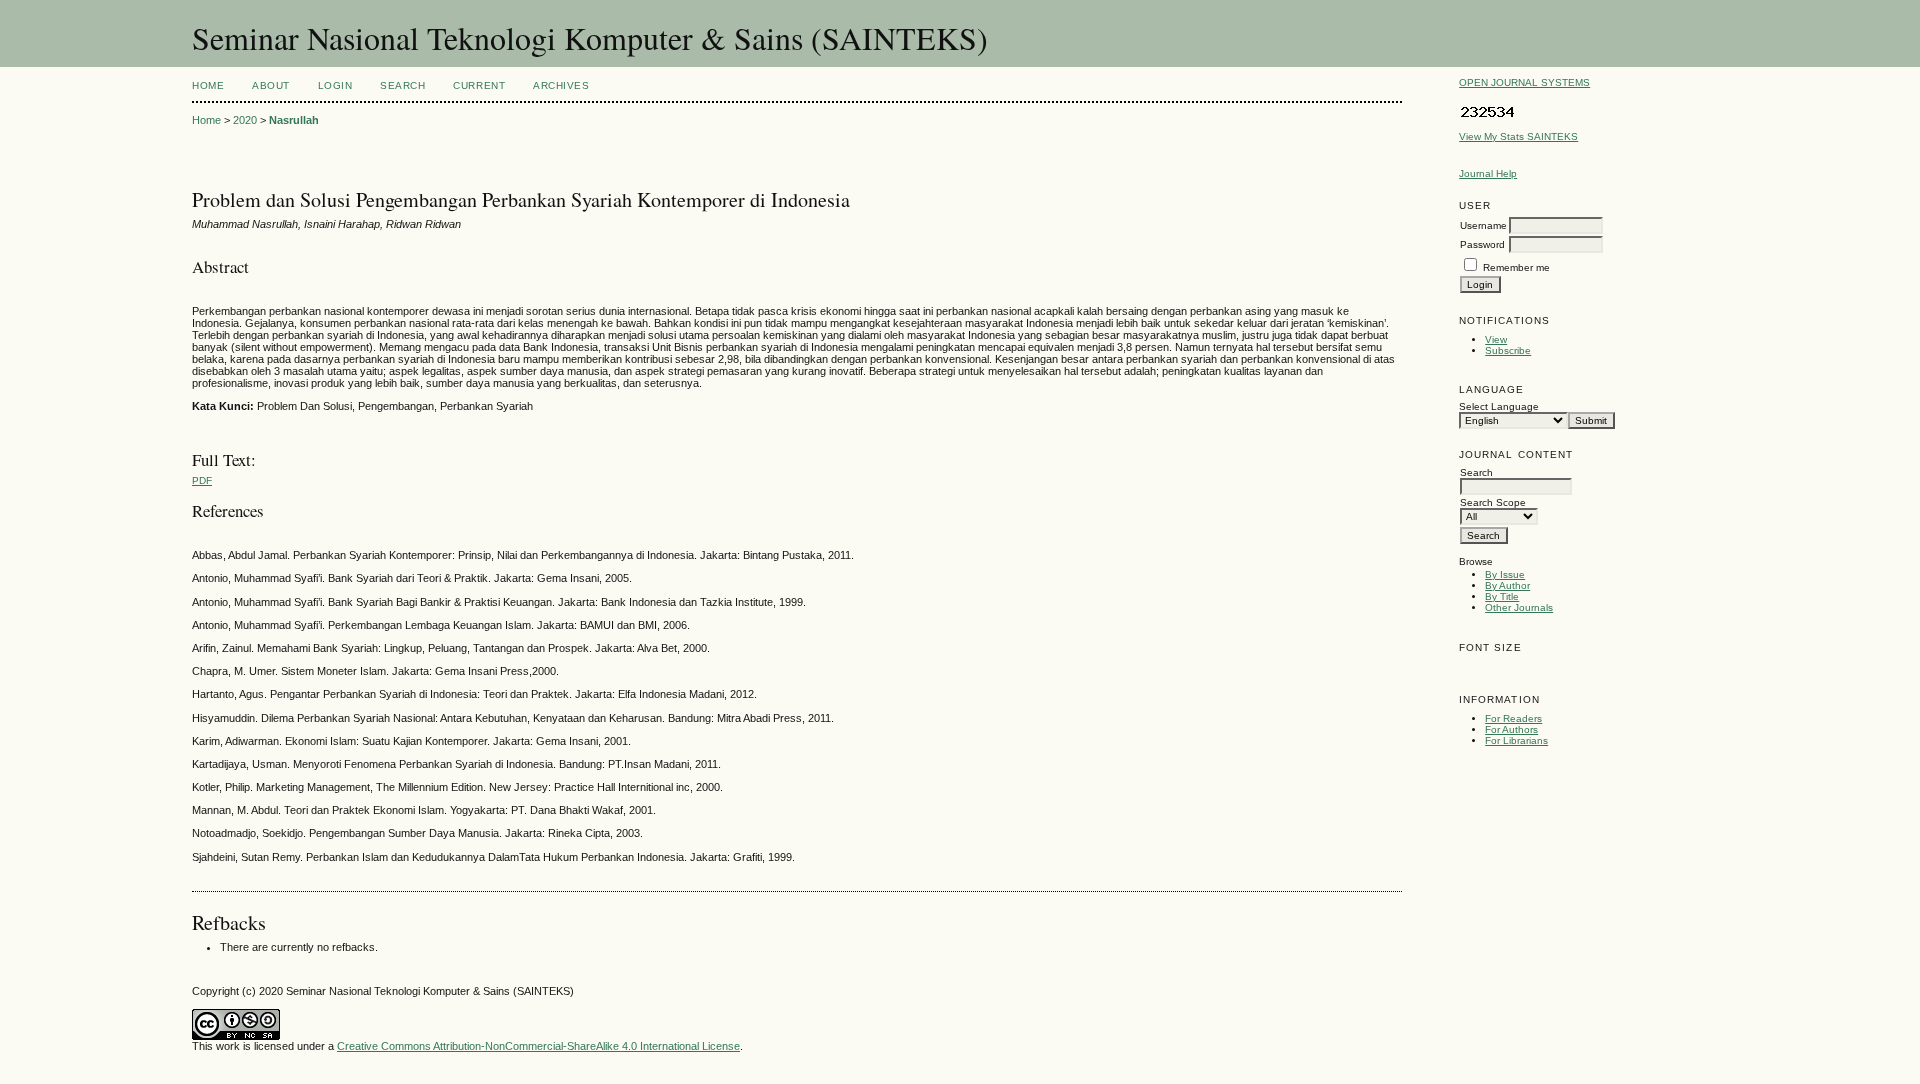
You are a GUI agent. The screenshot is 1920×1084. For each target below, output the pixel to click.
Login (335, 85)
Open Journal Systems (1524, 82)
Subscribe (1508, 350)
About (271, 85)
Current (479, 85)
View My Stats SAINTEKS (1518, 136)
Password (1482, 244)
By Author (1507, 585)
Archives (561, 85)
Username (1483, 225)
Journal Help (1488, 173)
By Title (1502, 596)
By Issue (1505, 574)
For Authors (1511, 729)
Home (208, 85)
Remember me (1516, 267)
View (1496, 339)
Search (402, 85)
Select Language (1499, 406)
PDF (202, 480)
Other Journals (1519, 607)
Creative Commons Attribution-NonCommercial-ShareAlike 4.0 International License (538, 1046)
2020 (245, 120)
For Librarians (1516, 740)
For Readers (1513, 718)
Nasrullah (294, 120)
